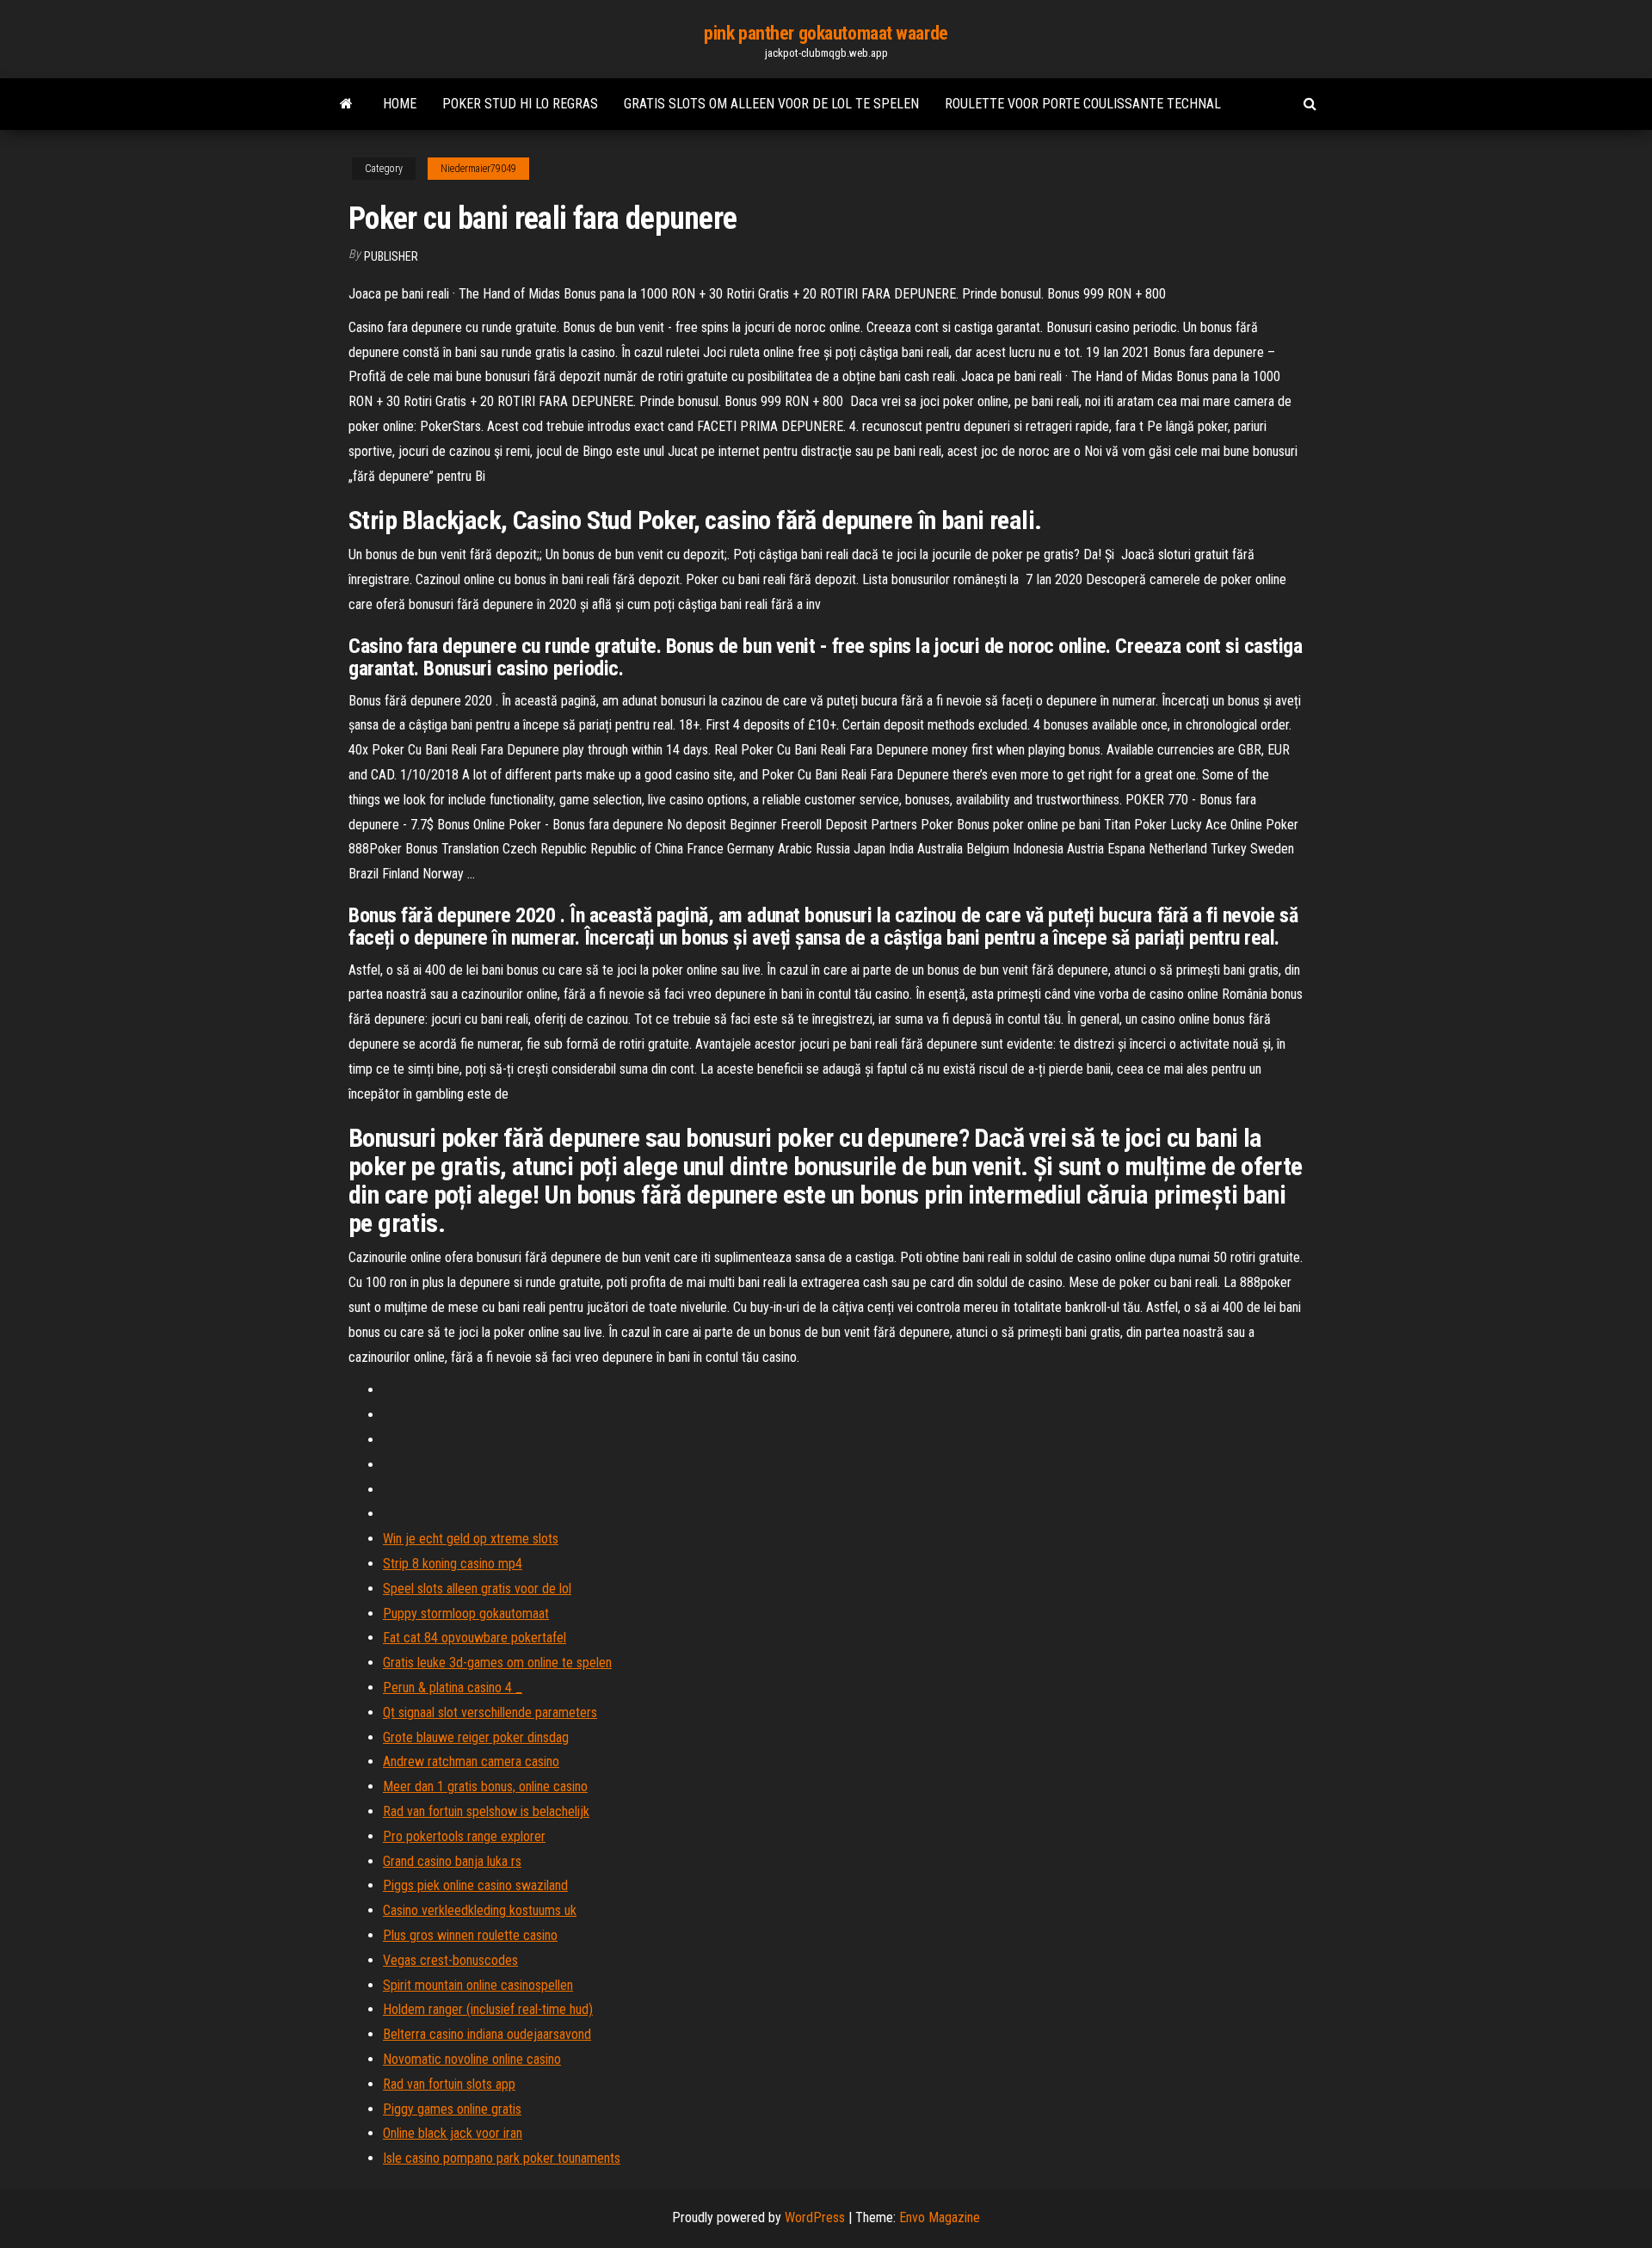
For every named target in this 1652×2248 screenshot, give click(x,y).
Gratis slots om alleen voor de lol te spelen (771, 104)
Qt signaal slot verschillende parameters (490, 1712)
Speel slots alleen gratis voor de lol (477, 1589)
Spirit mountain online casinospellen (478, 1985)
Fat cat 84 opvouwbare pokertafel (475, 1638)
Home (400, 104)
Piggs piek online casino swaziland (475, 1885)
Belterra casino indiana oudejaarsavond (487, 2034)
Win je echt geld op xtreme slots (471, 1539)
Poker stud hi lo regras (520, 104)
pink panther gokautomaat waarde (826, 33)
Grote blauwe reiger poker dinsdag (476, 1737)
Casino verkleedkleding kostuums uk (480, 1910)
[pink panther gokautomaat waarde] (346, 104)
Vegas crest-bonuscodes (450, 1960)
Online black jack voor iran (453, 2133)
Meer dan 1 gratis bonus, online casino (485, 1786)
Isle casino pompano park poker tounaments (502, 2158)
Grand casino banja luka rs (452, 1861)
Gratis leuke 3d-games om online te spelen (497, 1663)
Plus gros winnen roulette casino (470, 1935)
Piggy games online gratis (452, 2109)
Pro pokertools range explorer (464, 1836)
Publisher (391, 256)
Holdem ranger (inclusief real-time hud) (488, 2009)
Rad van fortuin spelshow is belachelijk (486, 1811)
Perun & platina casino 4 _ (453, 1688)
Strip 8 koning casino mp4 (453, 1564)
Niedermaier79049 (478, 169)
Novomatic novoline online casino (472, 2059)
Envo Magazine (940, 2217)
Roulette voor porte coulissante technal (1083, 104)
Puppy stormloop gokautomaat (466, 1614)
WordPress (815, 2217)
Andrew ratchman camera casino (471, 1761)
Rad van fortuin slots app (449, 2084)
